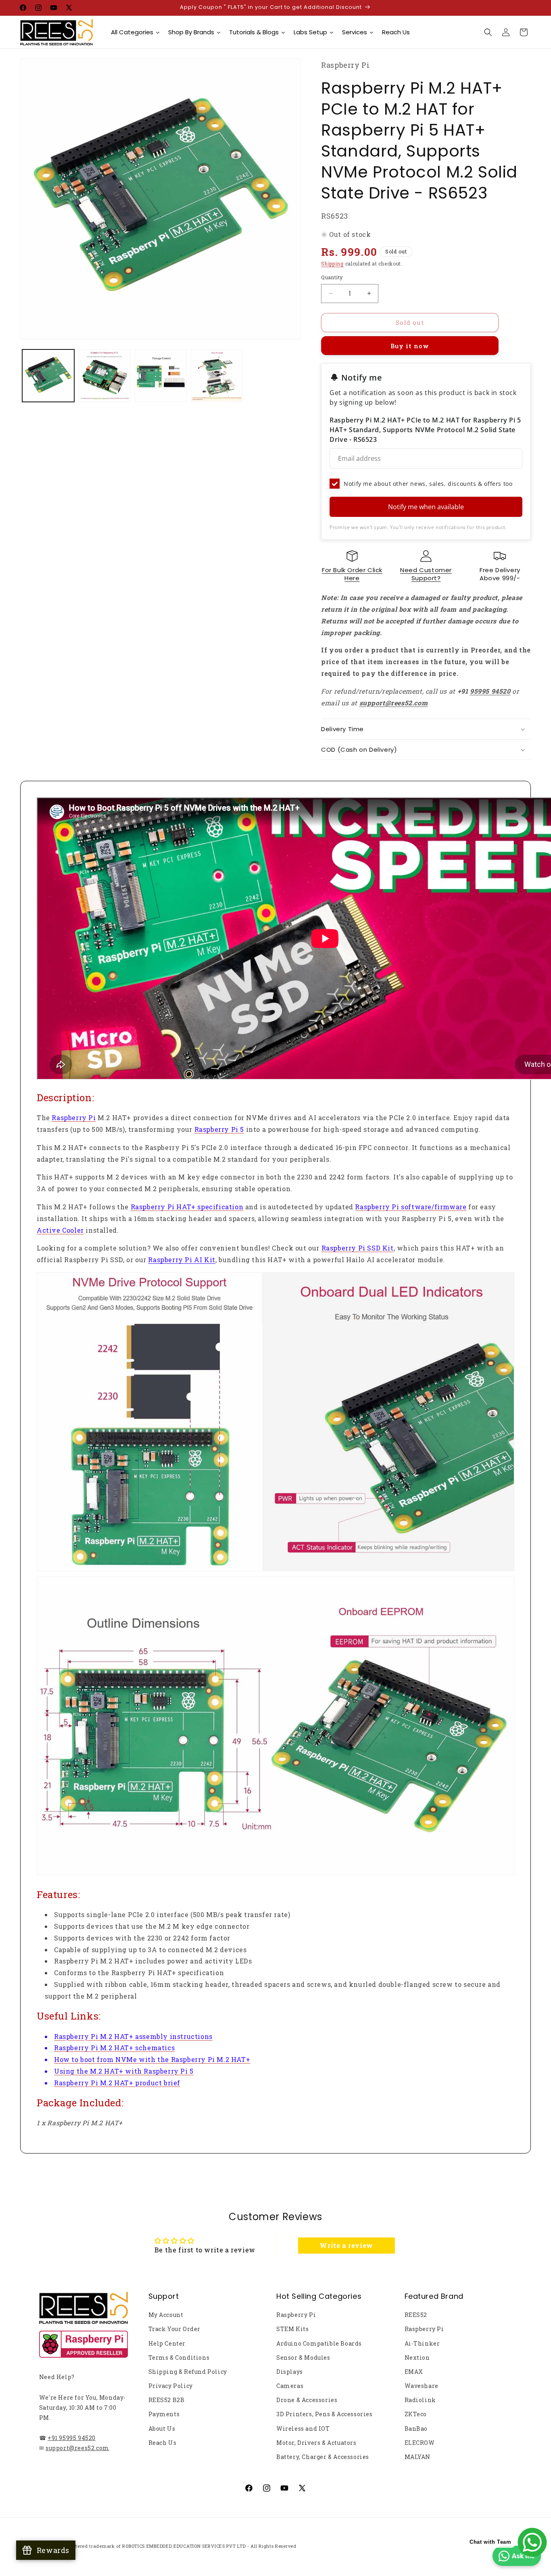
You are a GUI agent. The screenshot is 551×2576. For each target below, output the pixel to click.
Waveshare (422, 2386)
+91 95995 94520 (72, 2438)
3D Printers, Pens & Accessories (325, 2414)
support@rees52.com (77, 2448)
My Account (166, 2315)
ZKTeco (416, 2414)
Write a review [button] (346, 2245)
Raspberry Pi (296, 2315)
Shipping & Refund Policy (188, 2372)
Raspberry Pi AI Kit (182, 1260)
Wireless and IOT (303, 2429)
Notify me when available (426, 507)
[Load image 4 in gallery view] (217, 375)
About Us (162, 2429)
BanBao (416, 2429)
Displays (290, 2372)
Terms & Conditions (179, 2357)
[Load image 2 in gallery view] (104, 375)
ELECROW (420, 2443)
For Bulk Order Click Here (352, 574)
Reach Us (163, 2443)
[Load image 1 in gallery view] (48, 375)
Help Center (167, 2343)
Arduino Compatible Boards (319, 2343)
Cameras (290, 2386)
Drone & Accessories (307, 2400)
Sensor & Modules (303, 2357)
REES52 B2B (167, 2400)
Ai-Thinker (422, 2343)
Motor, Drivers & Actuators (316, 2443)
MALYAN (418, 2457)
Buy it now (410, 346)
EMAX (414, 2372)
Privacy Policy (171, 2386)
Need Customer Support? (426, 574)
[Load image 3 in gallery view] (161, 375)
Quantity (332, 277)
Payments (164, 2414)
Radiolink (420, 2400)
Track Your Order (175, 2329)
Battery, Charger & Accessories (323, 2457)
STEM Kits (292, 2329)
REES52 (416, 2315)
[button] (488, 32)
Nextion (417, 2357)
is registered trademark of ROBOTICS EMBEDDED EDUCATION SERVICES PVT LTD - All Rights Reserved (178, 2546)
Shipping (332, 263)
